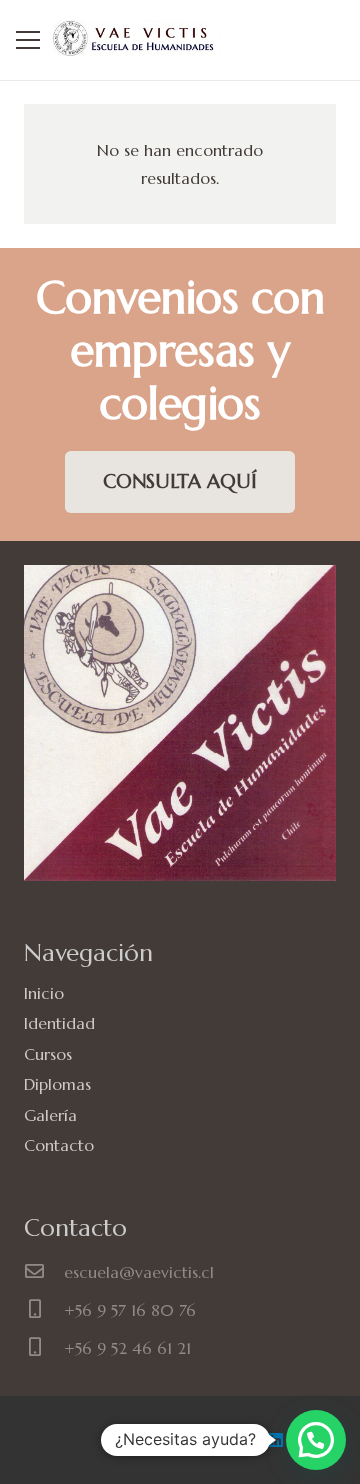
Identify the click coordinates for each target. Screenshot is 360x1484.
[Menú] (28, 40)
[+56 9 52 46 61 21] (44, 1348)
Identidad (59, 1023)
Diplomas (57, 1084)
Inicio (44, 993)
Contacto (59, 1145)
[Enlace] (137, 40)
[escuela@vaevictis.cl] (44, 1272)
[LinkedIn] (276, 1440)
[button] (316, 1440)
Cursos (48, 1054)
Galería (50, 1115)
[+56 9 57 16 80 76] (44, 1310)
